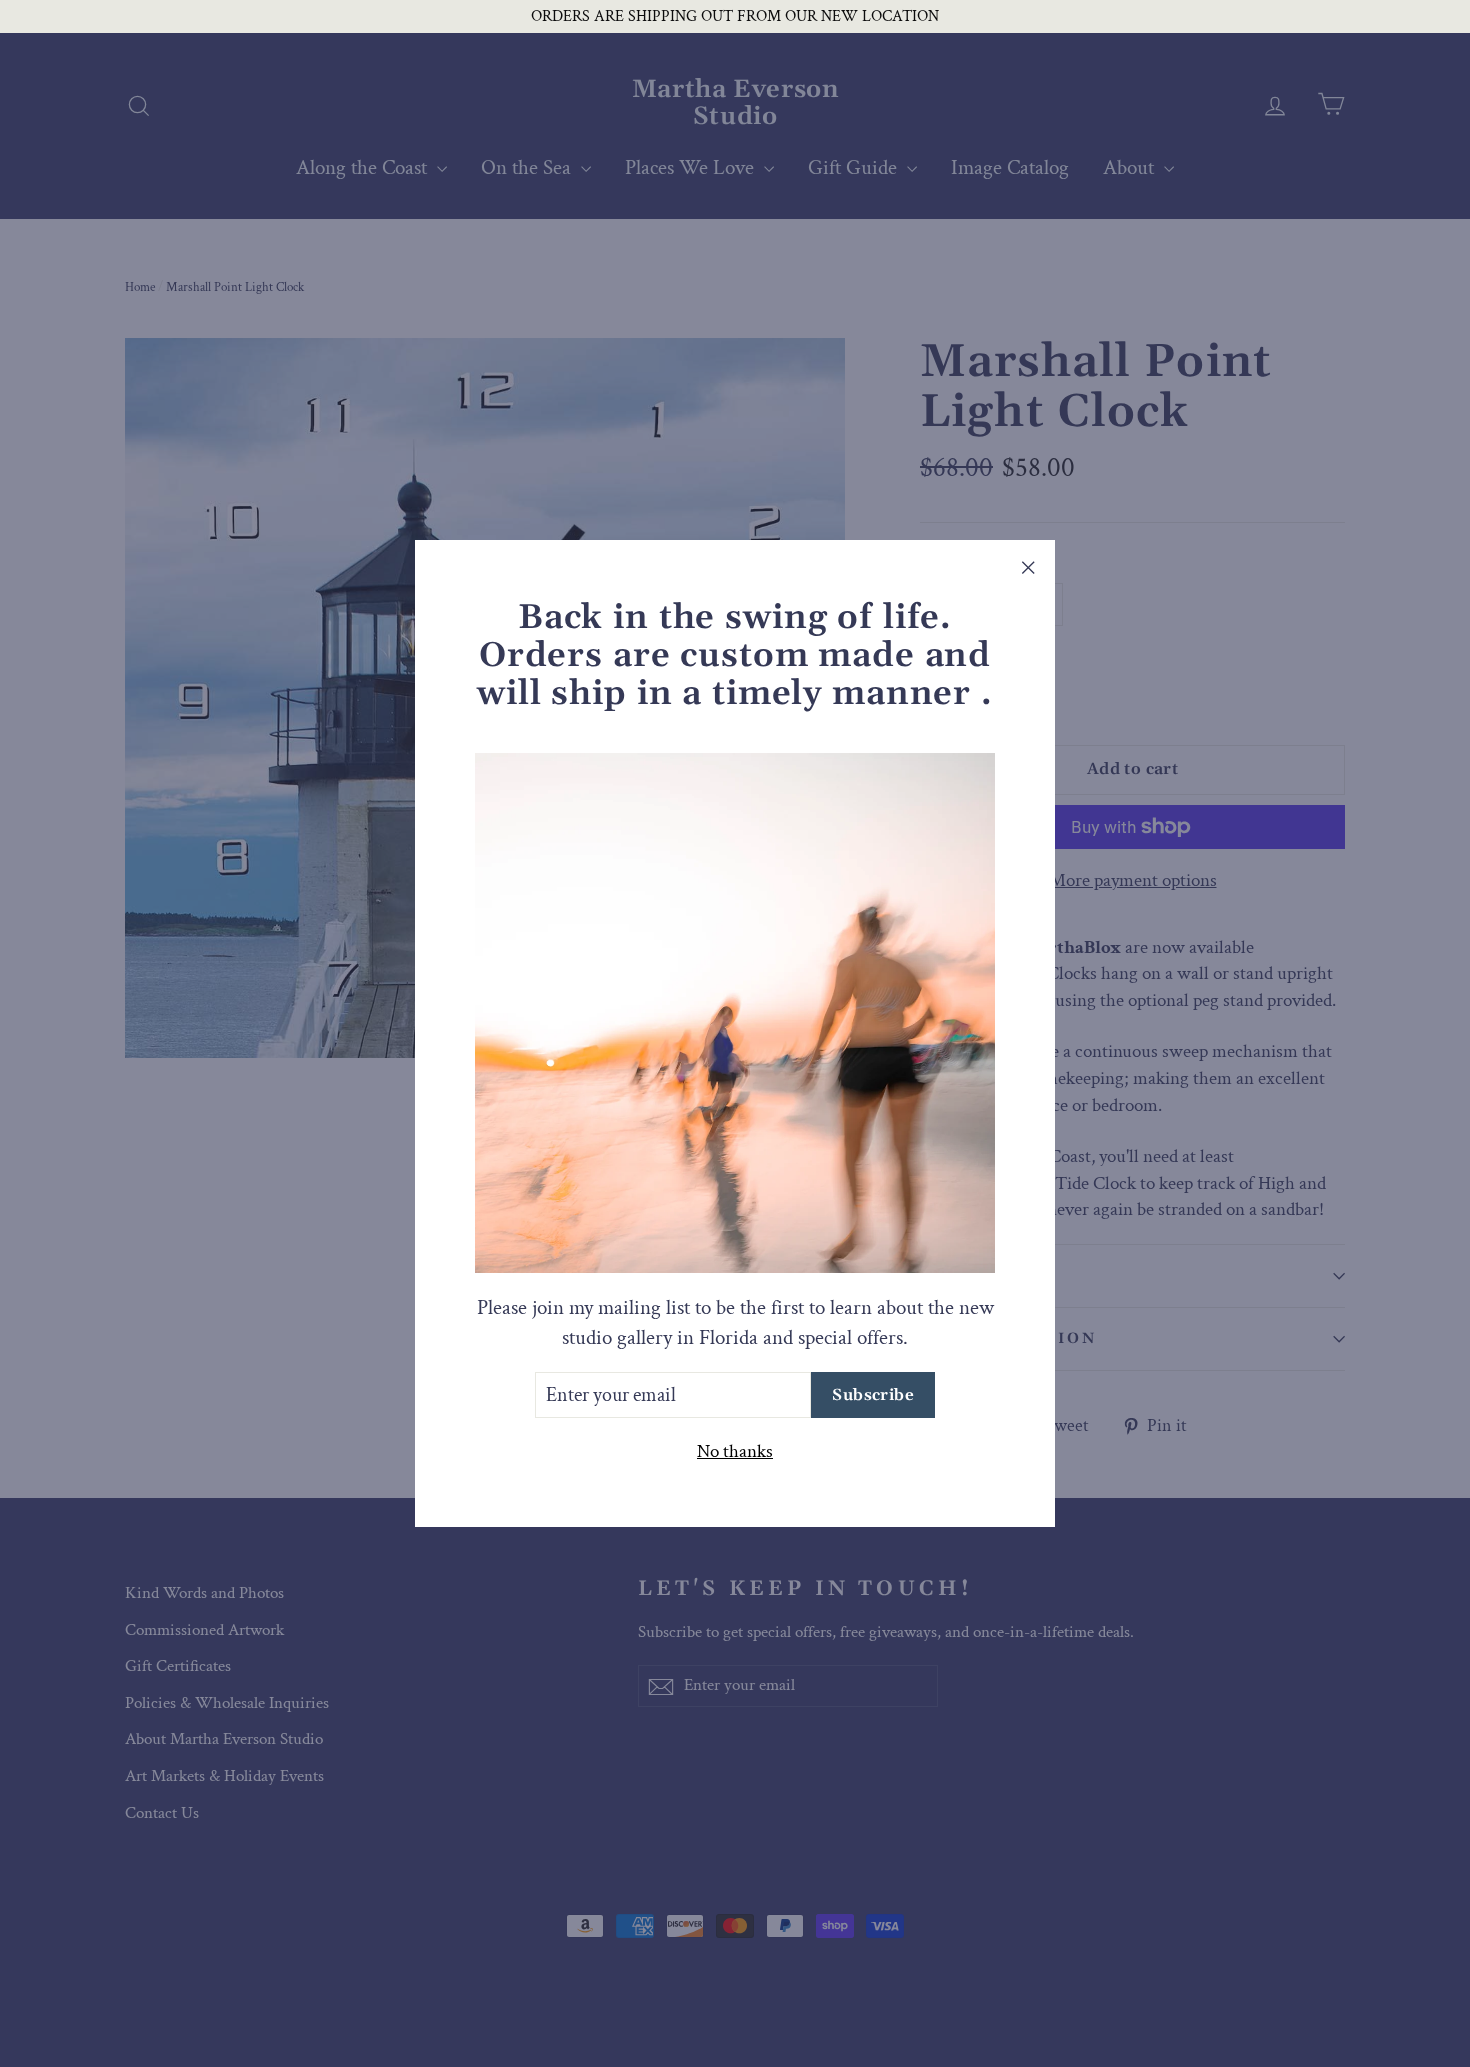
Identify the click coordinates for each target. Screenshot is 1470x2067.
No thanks (735, 1451)
